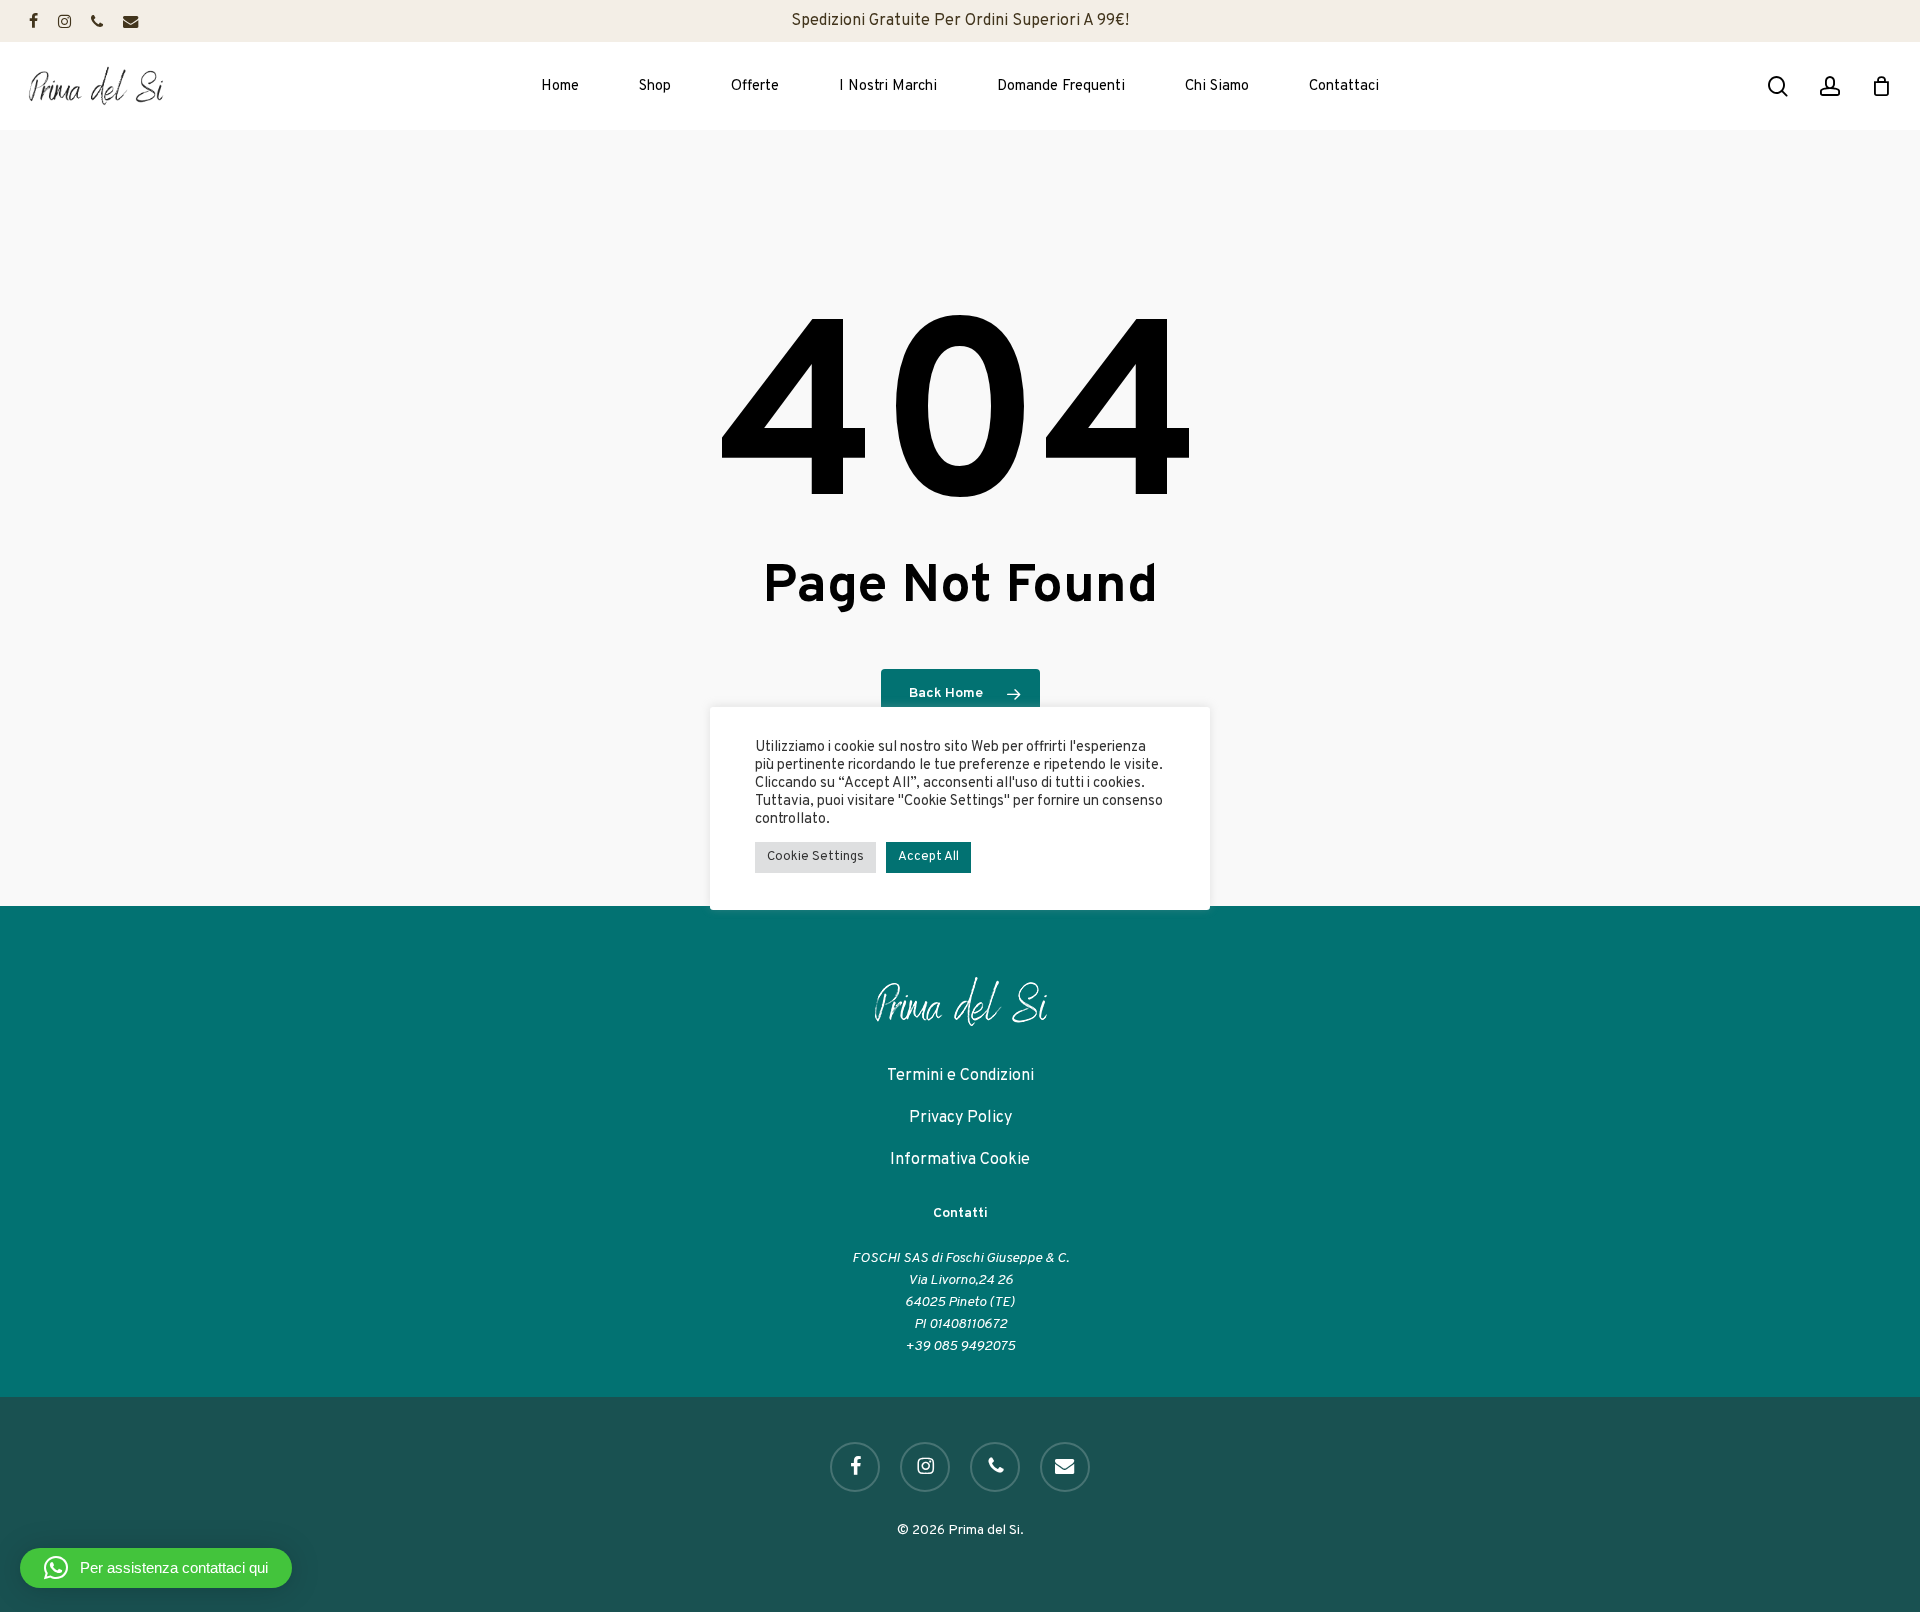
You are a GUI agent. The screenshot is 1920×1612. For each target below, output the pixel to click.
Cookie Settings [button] (815, 857)
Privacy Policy (960, 1118)
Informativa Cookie (960, 1160)
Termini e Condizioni (960, 1076)
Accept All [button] (928, 857)
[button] (156, 1568)
